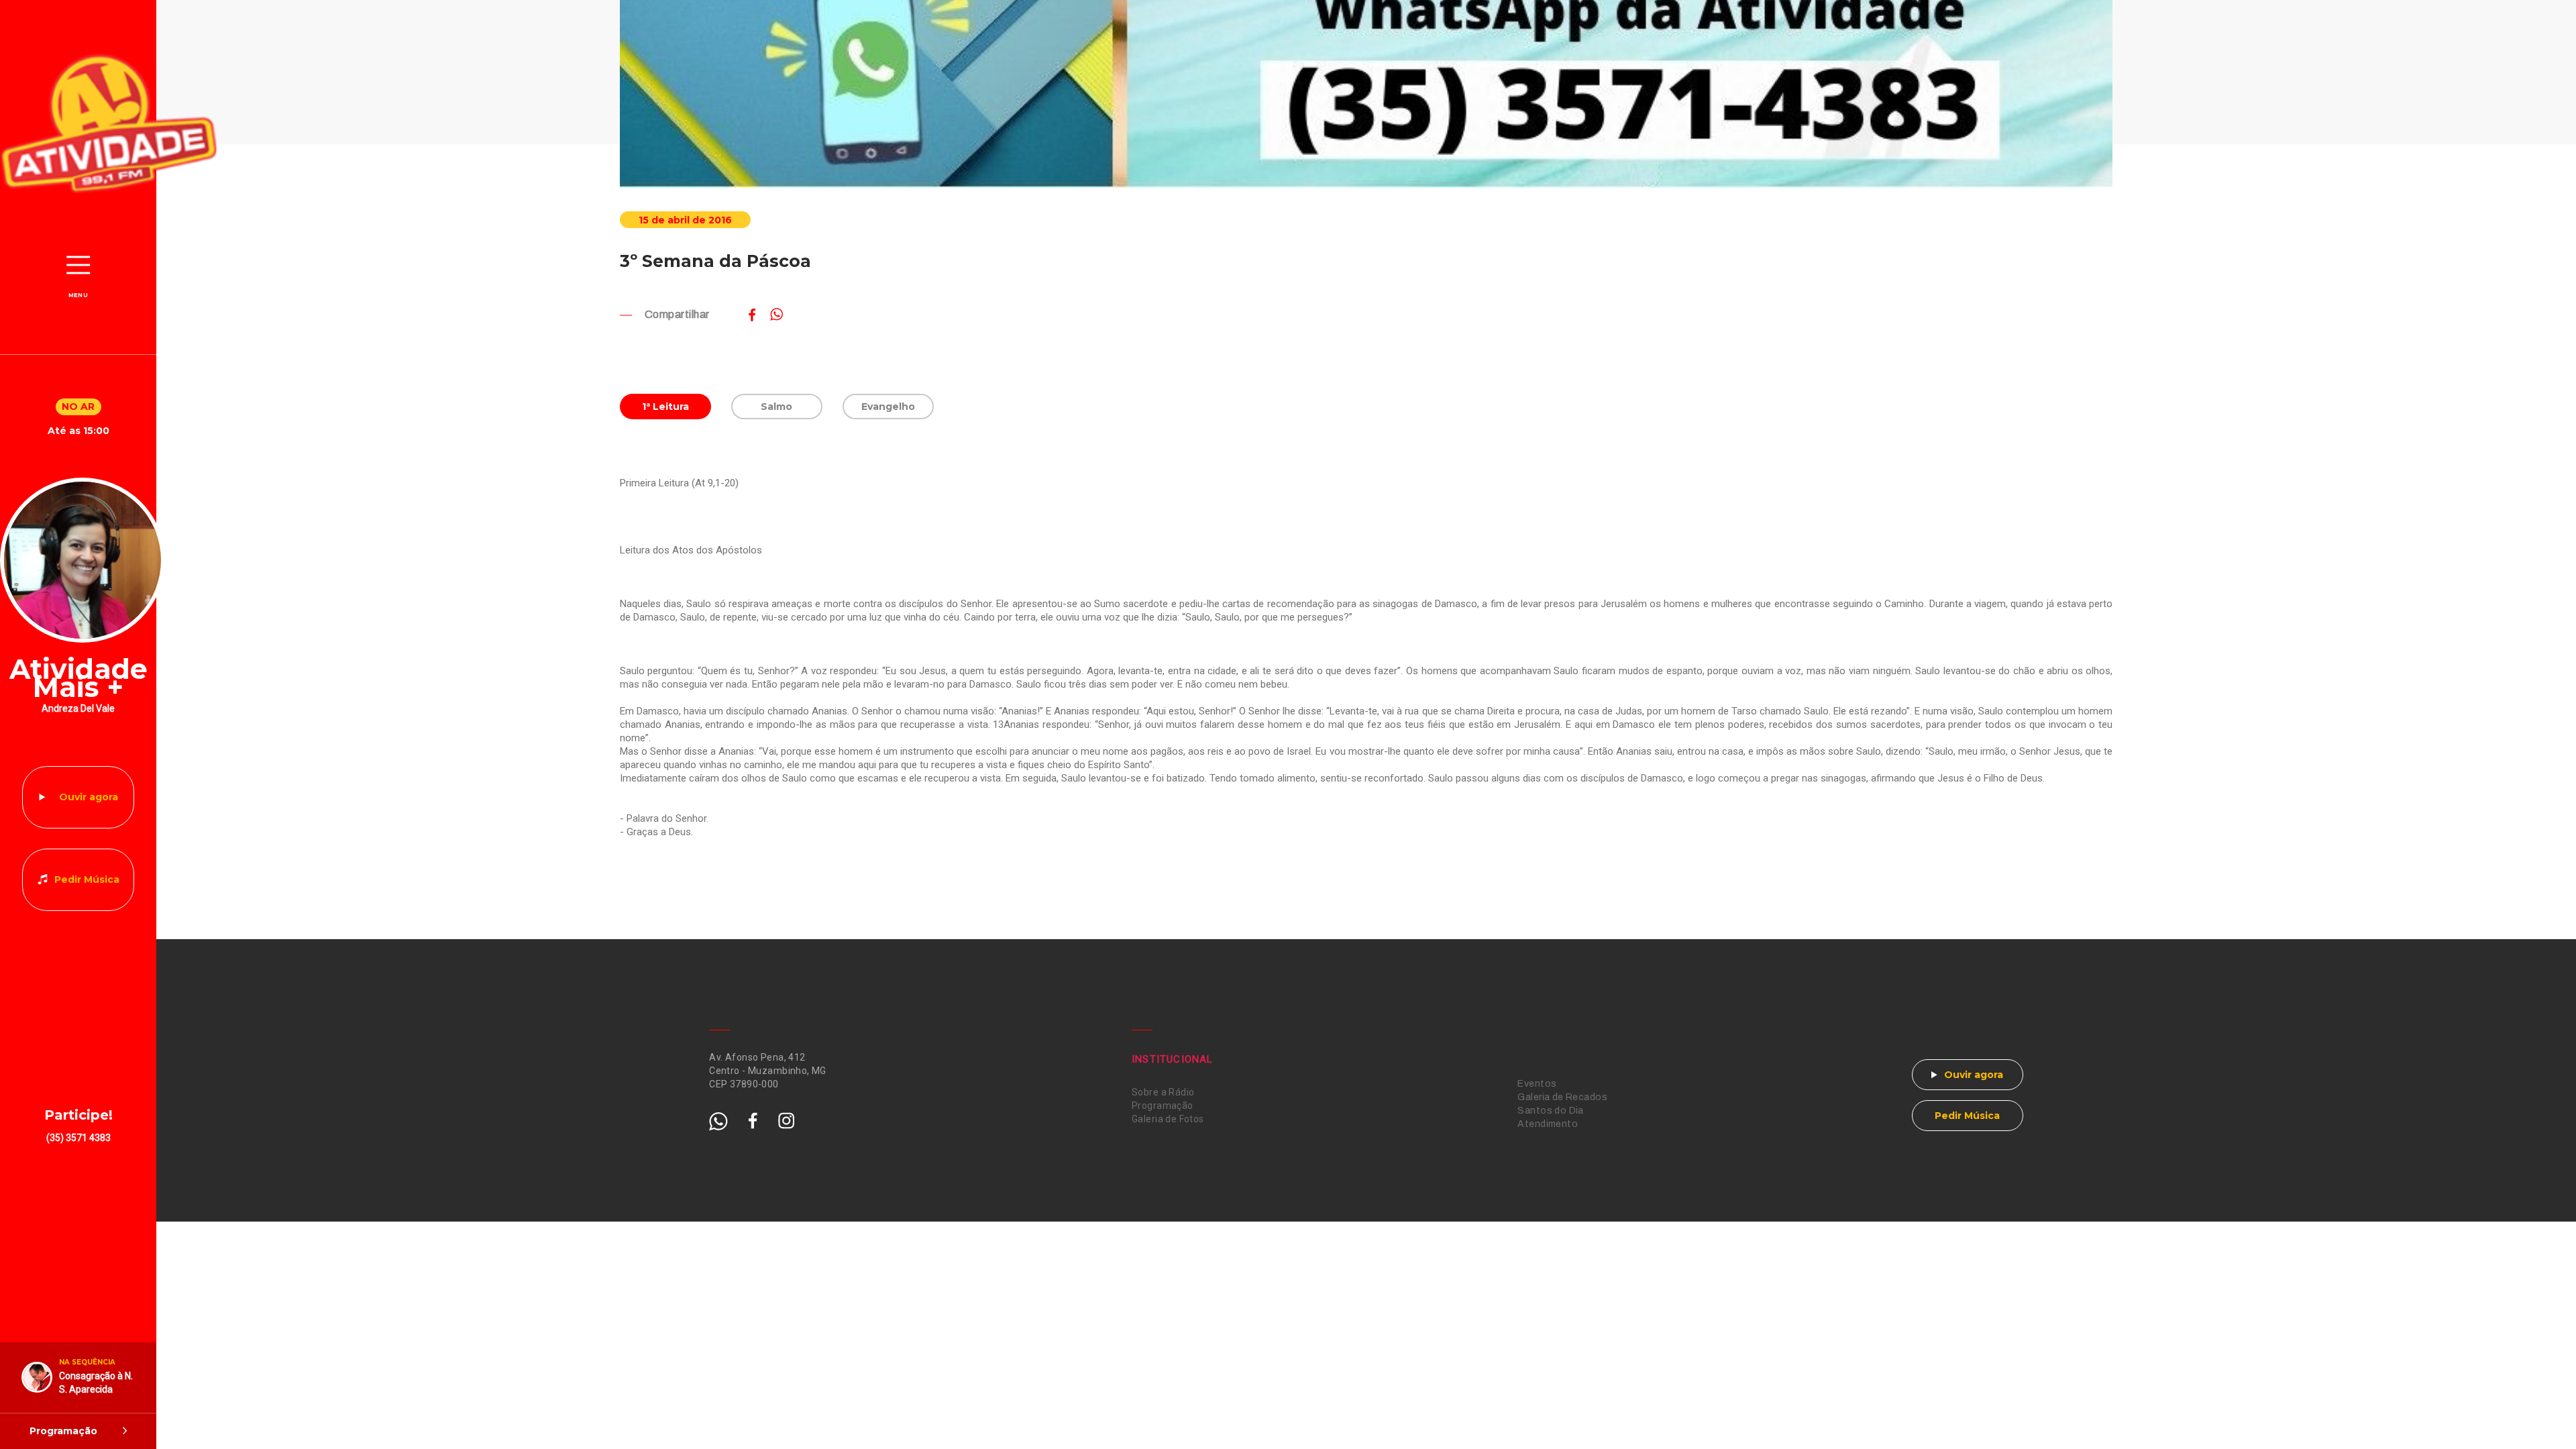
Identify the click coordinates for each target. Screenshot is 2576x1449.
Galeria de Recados (1562, 1097)
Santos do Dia (1550, 1111)
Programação (1163, 1106)
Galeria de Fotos (1168, 1119)
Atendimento (1548, 1124)
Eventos (1537, 1084)
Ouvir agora (89, 797)
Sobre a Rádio (1163, 1092)
